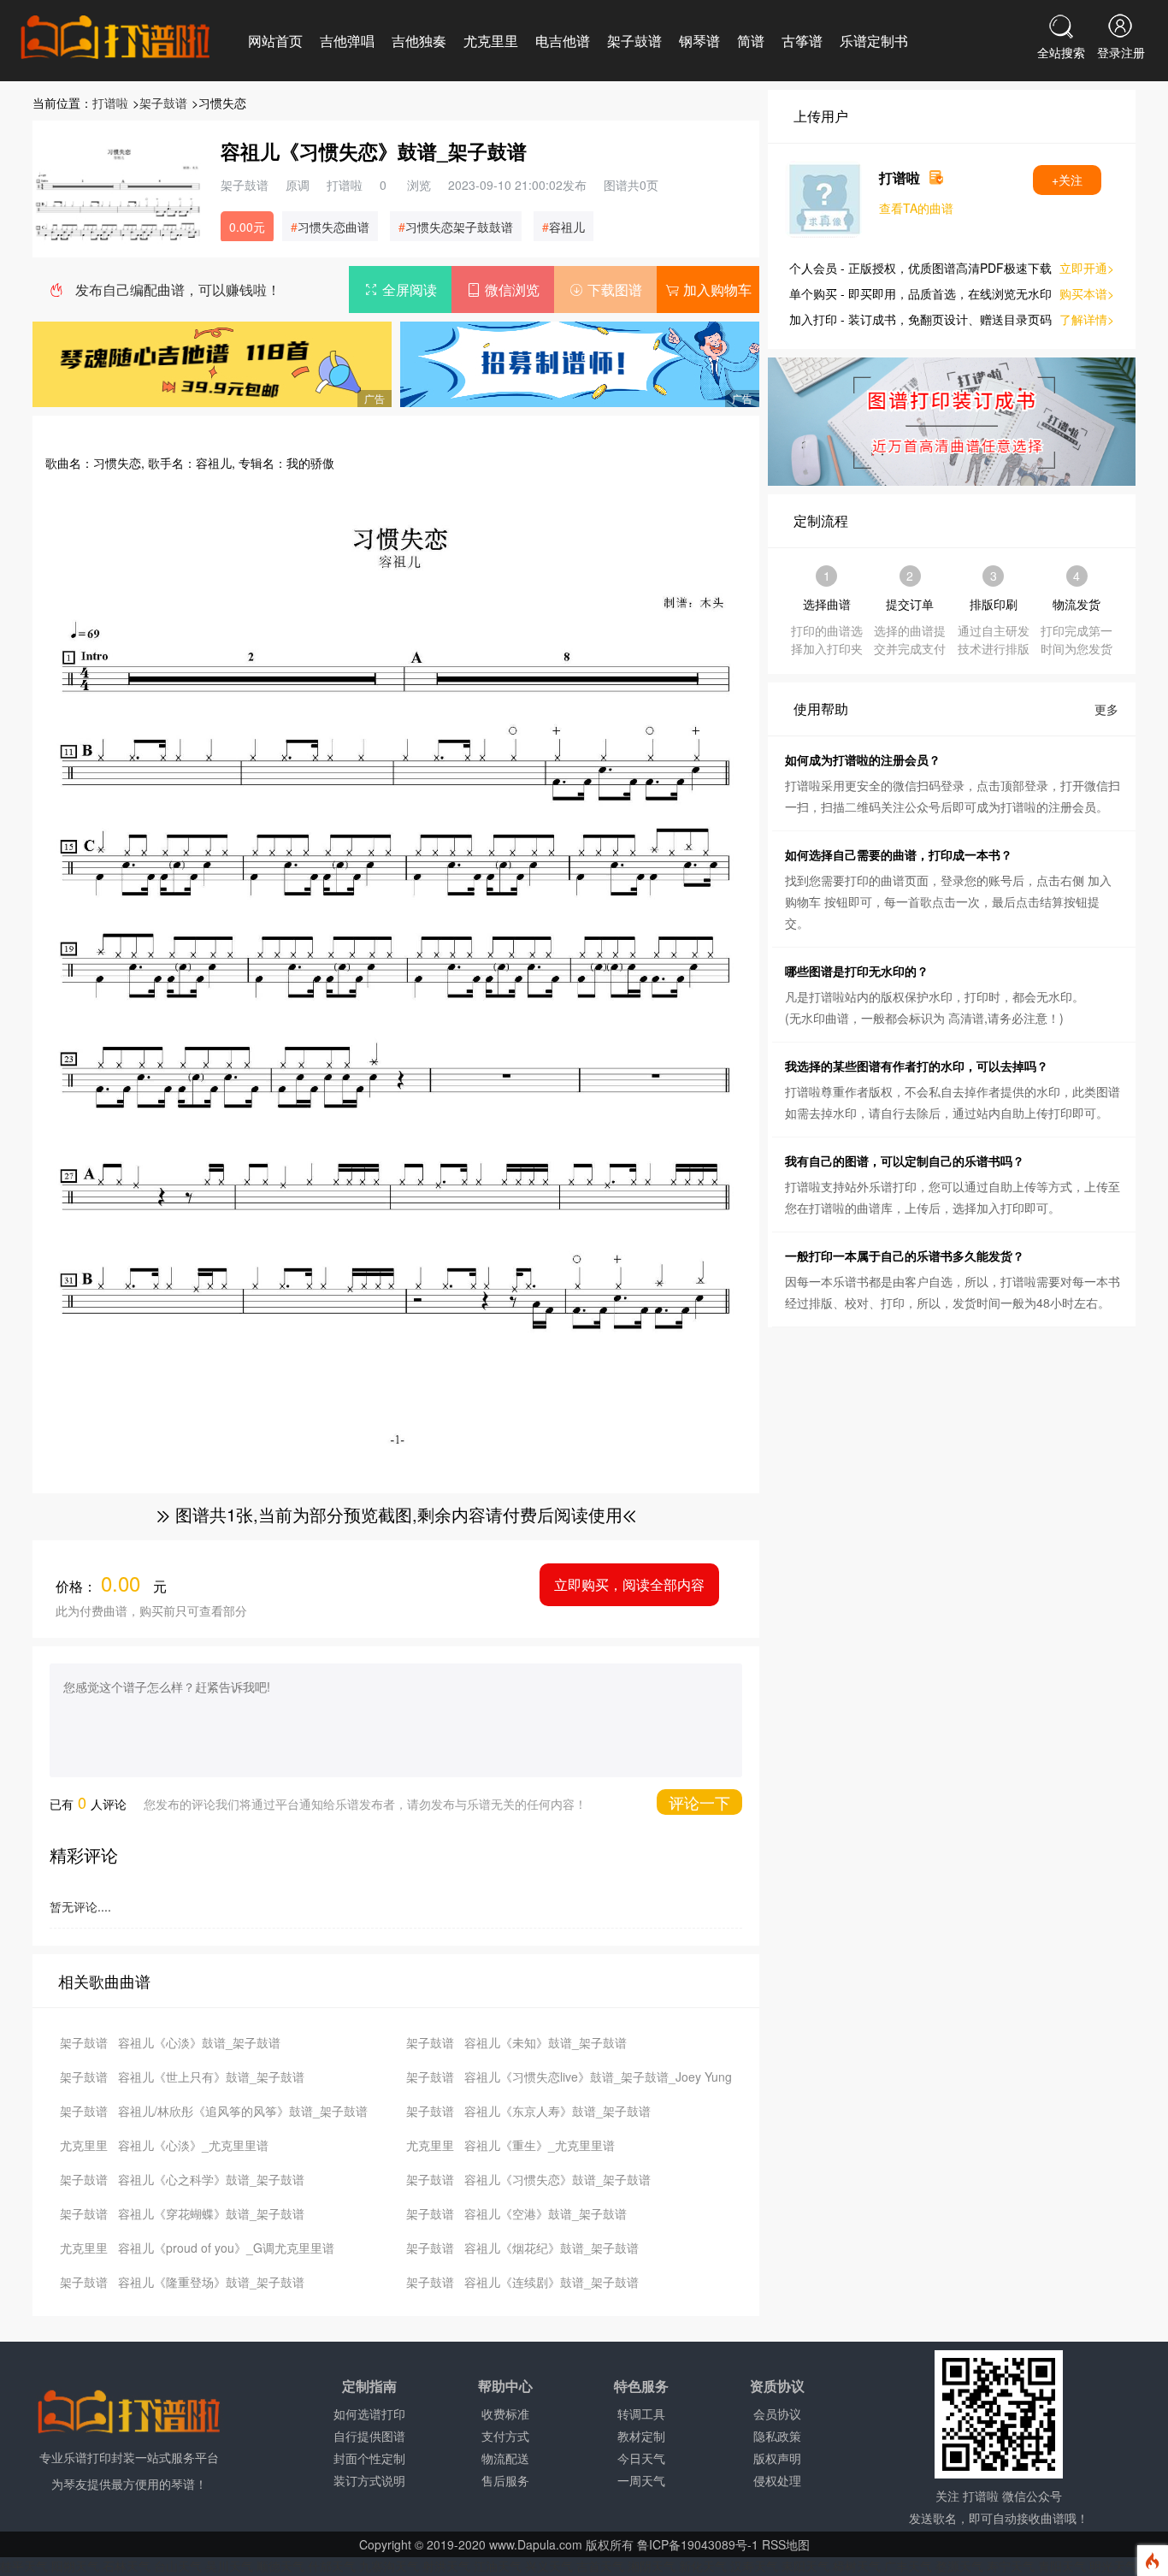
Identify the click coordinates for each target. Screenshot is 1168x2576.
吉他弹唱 (347, 41)
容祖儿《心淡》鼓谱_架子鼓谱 (199, 2042)
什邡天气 (332, 2566)
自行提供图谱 (369, 2436)
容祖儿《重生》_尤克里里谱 (540, 2145)
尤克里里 (491, 41)
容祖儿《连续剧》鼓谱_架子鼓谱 (552, 2282)
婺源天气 (959, 2566)
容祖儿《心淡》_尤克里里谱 (193, 2145)
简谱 (751, 41)
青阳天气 (1062, 2566)
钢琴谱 (699, 41)
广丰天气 (908, 2566)
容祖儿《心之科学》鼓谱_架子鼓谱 (211, 2179)
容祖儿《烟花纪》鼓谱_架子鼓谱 (552, 2248)
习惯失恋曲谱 (333, 227)
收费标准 (505, 2414)
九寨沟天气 (389, 2566)
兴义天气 (549, 2566)
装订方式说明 (369, 2480)
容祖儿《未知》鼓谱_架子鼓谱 (546, 2042)
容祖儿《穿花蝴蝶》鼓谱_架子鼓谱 (211, 2213)
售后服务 (505, 2480)
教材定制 (641, 2436)
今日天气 (641, 2458)
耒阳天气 (805, 2566)
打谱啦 (110, 103)
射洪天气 (446, 2566)
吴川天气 (229, 2566)
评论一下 (699, 1802)
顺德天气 (280, 2566)
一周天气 (641, 2480)
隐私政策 (777, 2436)
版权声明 (777, 2458)
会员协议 (777, 2414)
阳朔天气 (75, 2566)
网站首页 (275, 41)
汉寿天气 (754, 2566)
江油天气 (498, 2566)
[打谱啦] (115, 38)
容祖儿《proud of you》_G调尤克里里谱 (226, 2248)
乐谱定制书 (874, 41)
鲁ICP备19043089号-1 (698, 2544)
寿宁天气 (1011, 2566)
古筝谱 (802, 41)
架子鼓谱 (634, 41)
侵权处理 (777, 2480)
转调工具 (641, 2414)
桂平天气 (24, 2566)
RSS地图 (786, 2544)
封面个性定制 (369, 2458)
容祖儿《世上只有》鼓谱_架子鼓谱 (211, 2077)
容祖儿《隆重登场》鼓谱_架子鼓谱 (211, 2282)
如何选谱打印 (369, 2414)
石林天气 (127, 2566)
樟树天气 (857, 2566)
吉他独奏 (419, 41)
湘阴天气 (652, 2566)
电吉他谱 (563, 41)
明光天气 (1113, 2566)
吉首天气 (600, 2566)
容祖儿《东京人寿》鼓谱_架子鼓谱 (557, 2111)
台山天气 (178, 2566)
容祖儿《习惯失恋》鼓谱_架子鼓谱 (557, 2179)
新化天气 (703, 2566)
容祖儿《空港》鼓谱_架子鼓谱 (546, 2213)
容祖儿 (567, 227)
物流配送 (505, 2458)
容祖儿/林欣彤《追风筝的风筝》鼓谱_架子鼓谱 (243, 2111)
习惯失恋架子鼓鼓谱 (459, 227)
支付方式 (505, 2436)
